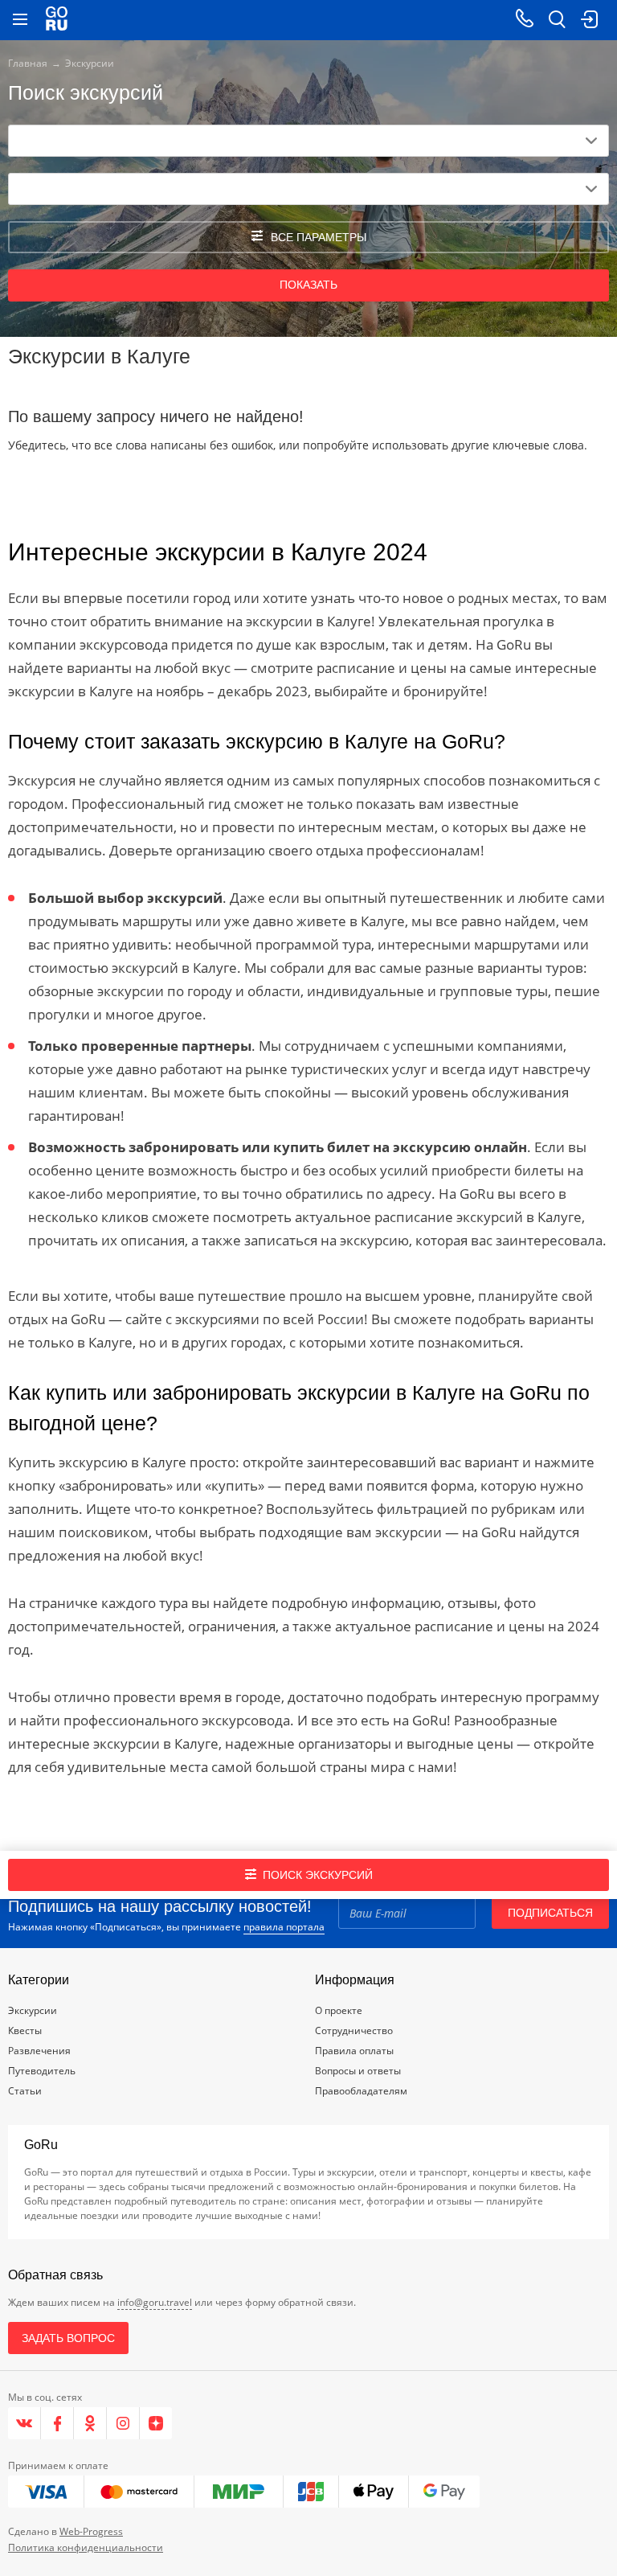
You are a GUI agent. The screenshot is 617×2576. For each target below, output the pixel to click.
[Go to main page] (57, 20)
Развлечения (39, 2051)
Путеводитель (42, 2071)
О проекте (339, 2010)
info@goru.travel (155, 2302)
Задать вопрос (68, 2338)
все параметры (319, 237)
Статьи (25, 2091)
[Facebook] (57, 2423)
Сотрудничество (354, 2030)
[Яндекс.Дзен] (156, 2423)
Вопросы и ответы (358, 2071)
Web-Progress (91, 2531)
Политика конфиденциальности (86, 2547)
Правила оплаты (354, 2051)
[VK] (25, 2423)
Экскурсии (33, 2010)
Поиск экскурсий (318, 1875)
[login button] (589, 20)
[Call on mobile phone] (525, 20)
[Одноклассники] (90, 2423)
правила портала (284, 1927)
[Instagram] (123, 2423)
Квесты (25, 2030)
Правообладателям (361, 2091)
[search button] (557, 20)
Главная (28, 63)
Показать (308, 285)
